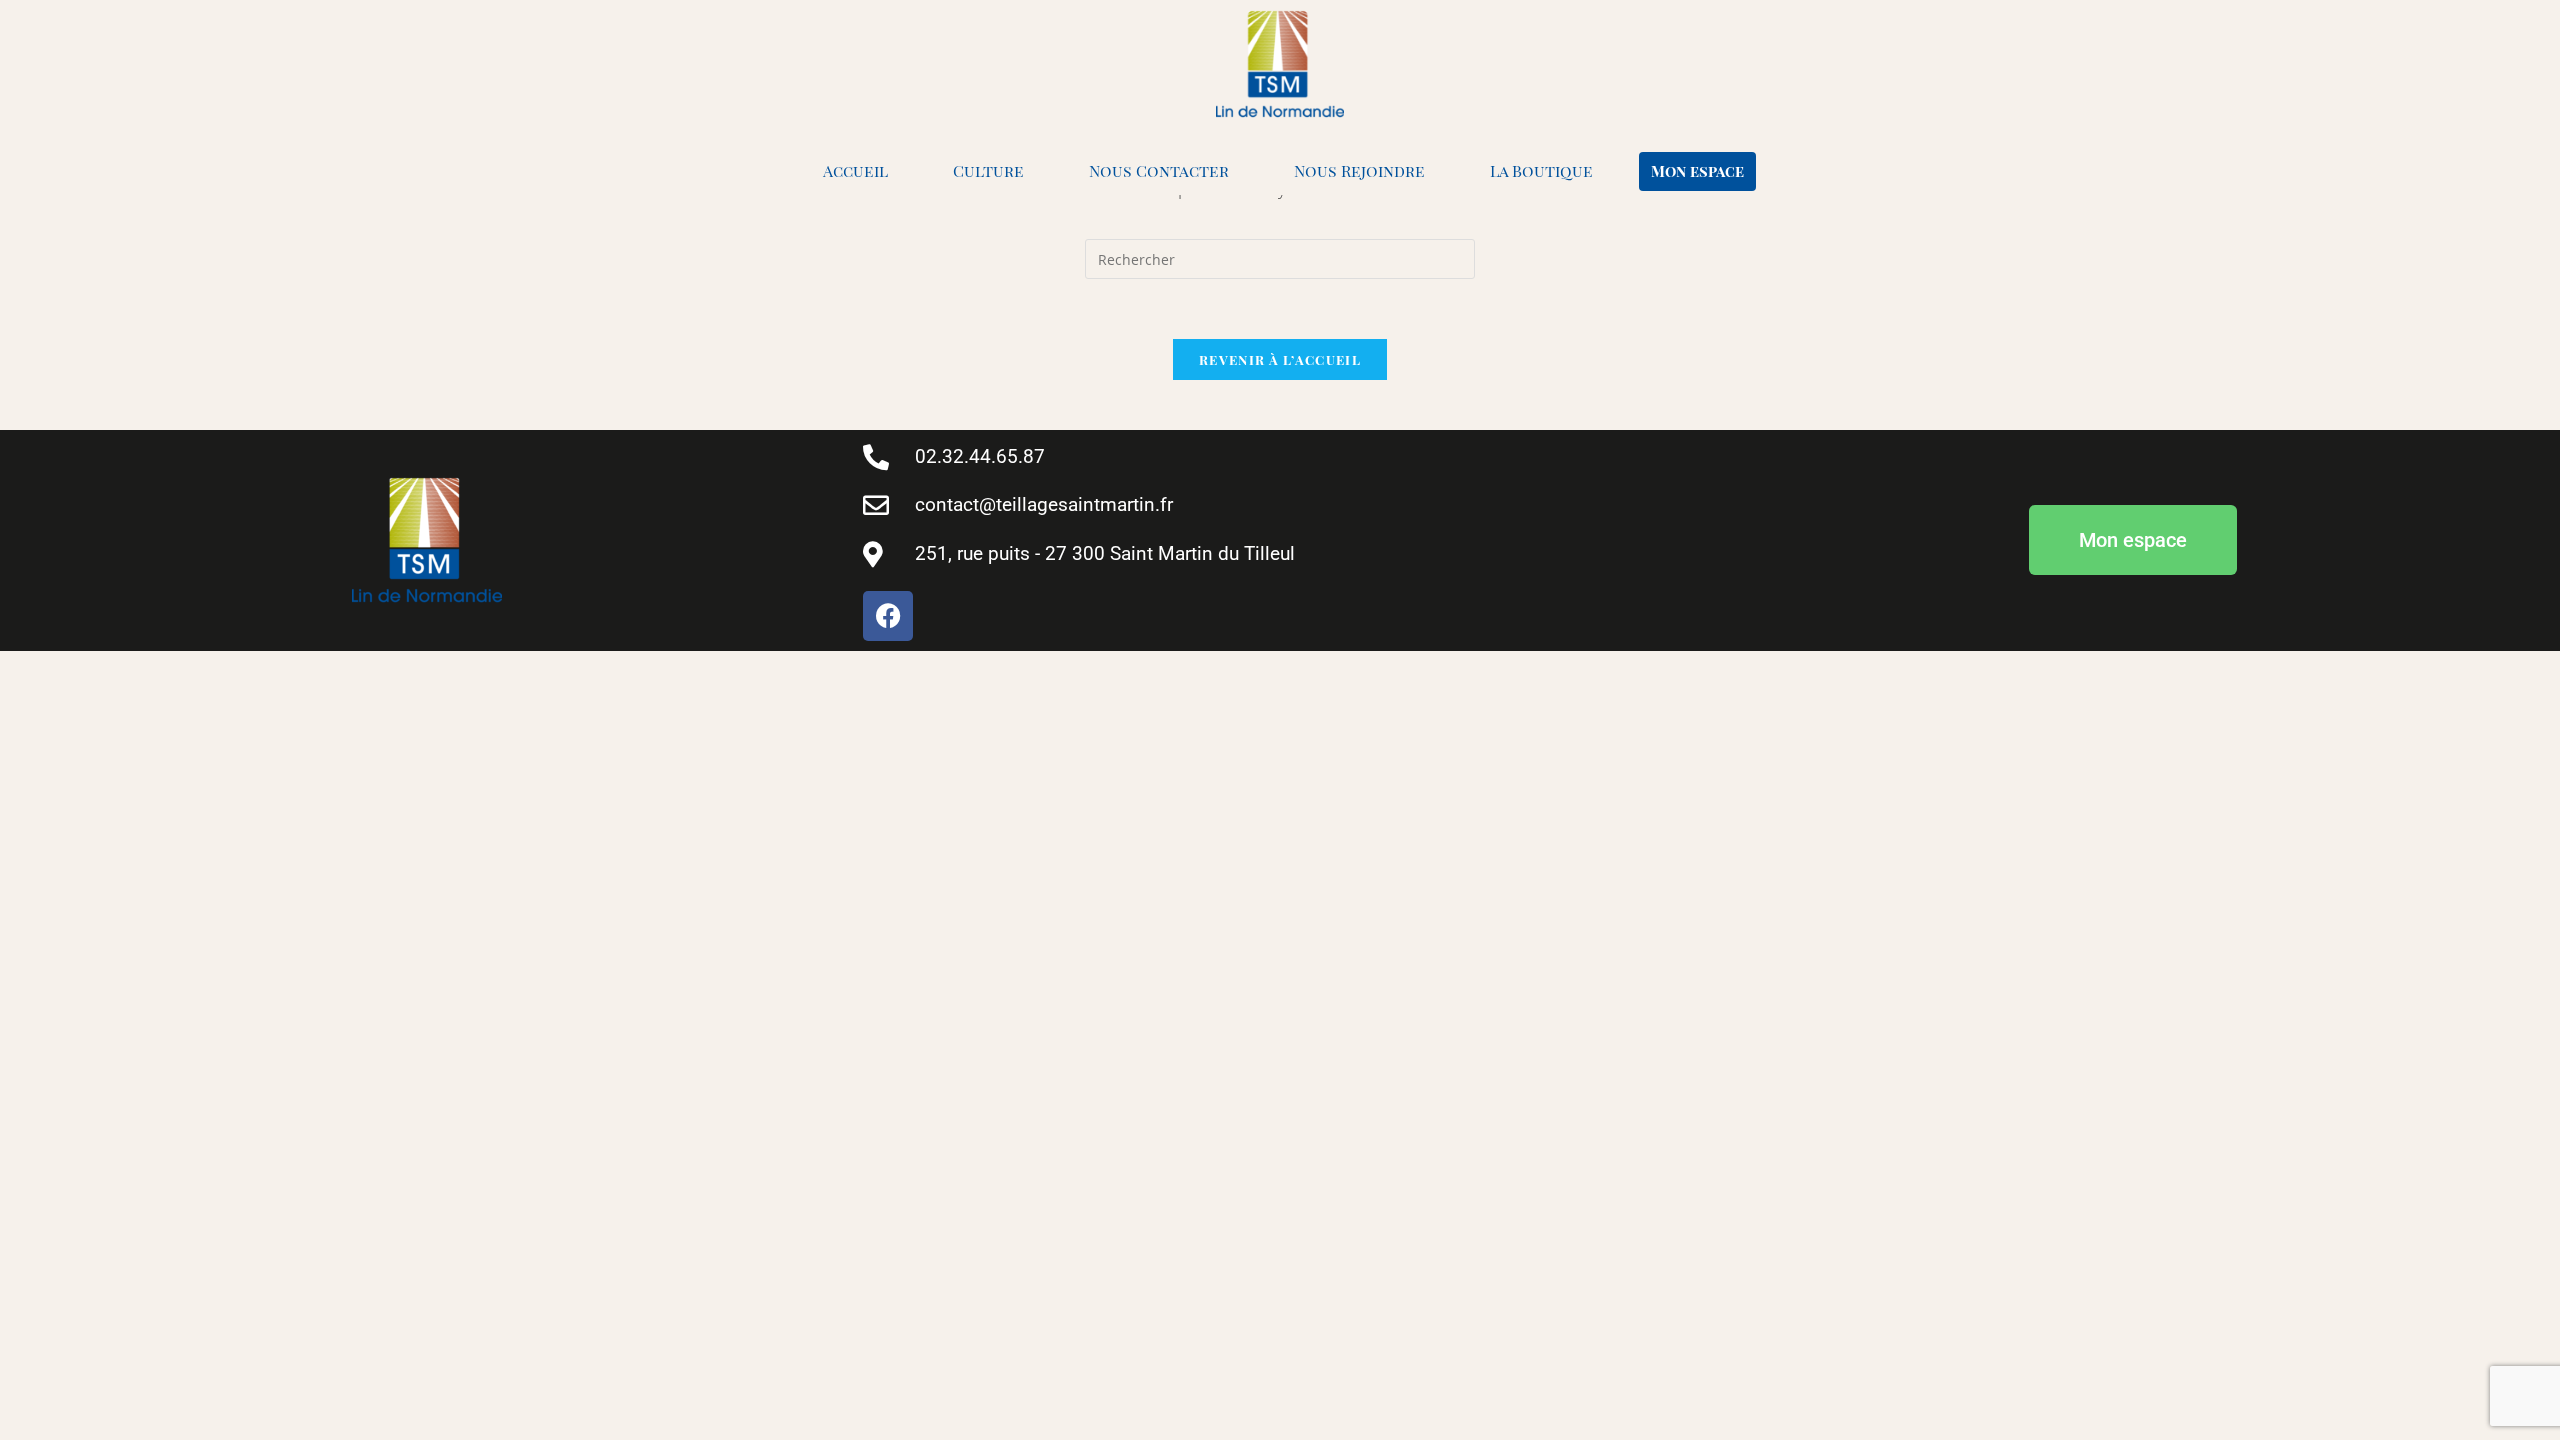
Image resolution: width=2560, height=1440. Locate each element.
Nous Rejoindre (1359, 170)
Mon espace (1697, 171)
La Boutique (1541, 170)
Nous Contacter (1159, 170)
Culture (988, 170)
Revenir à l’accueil (1280, 359)
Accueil (855, 170)
